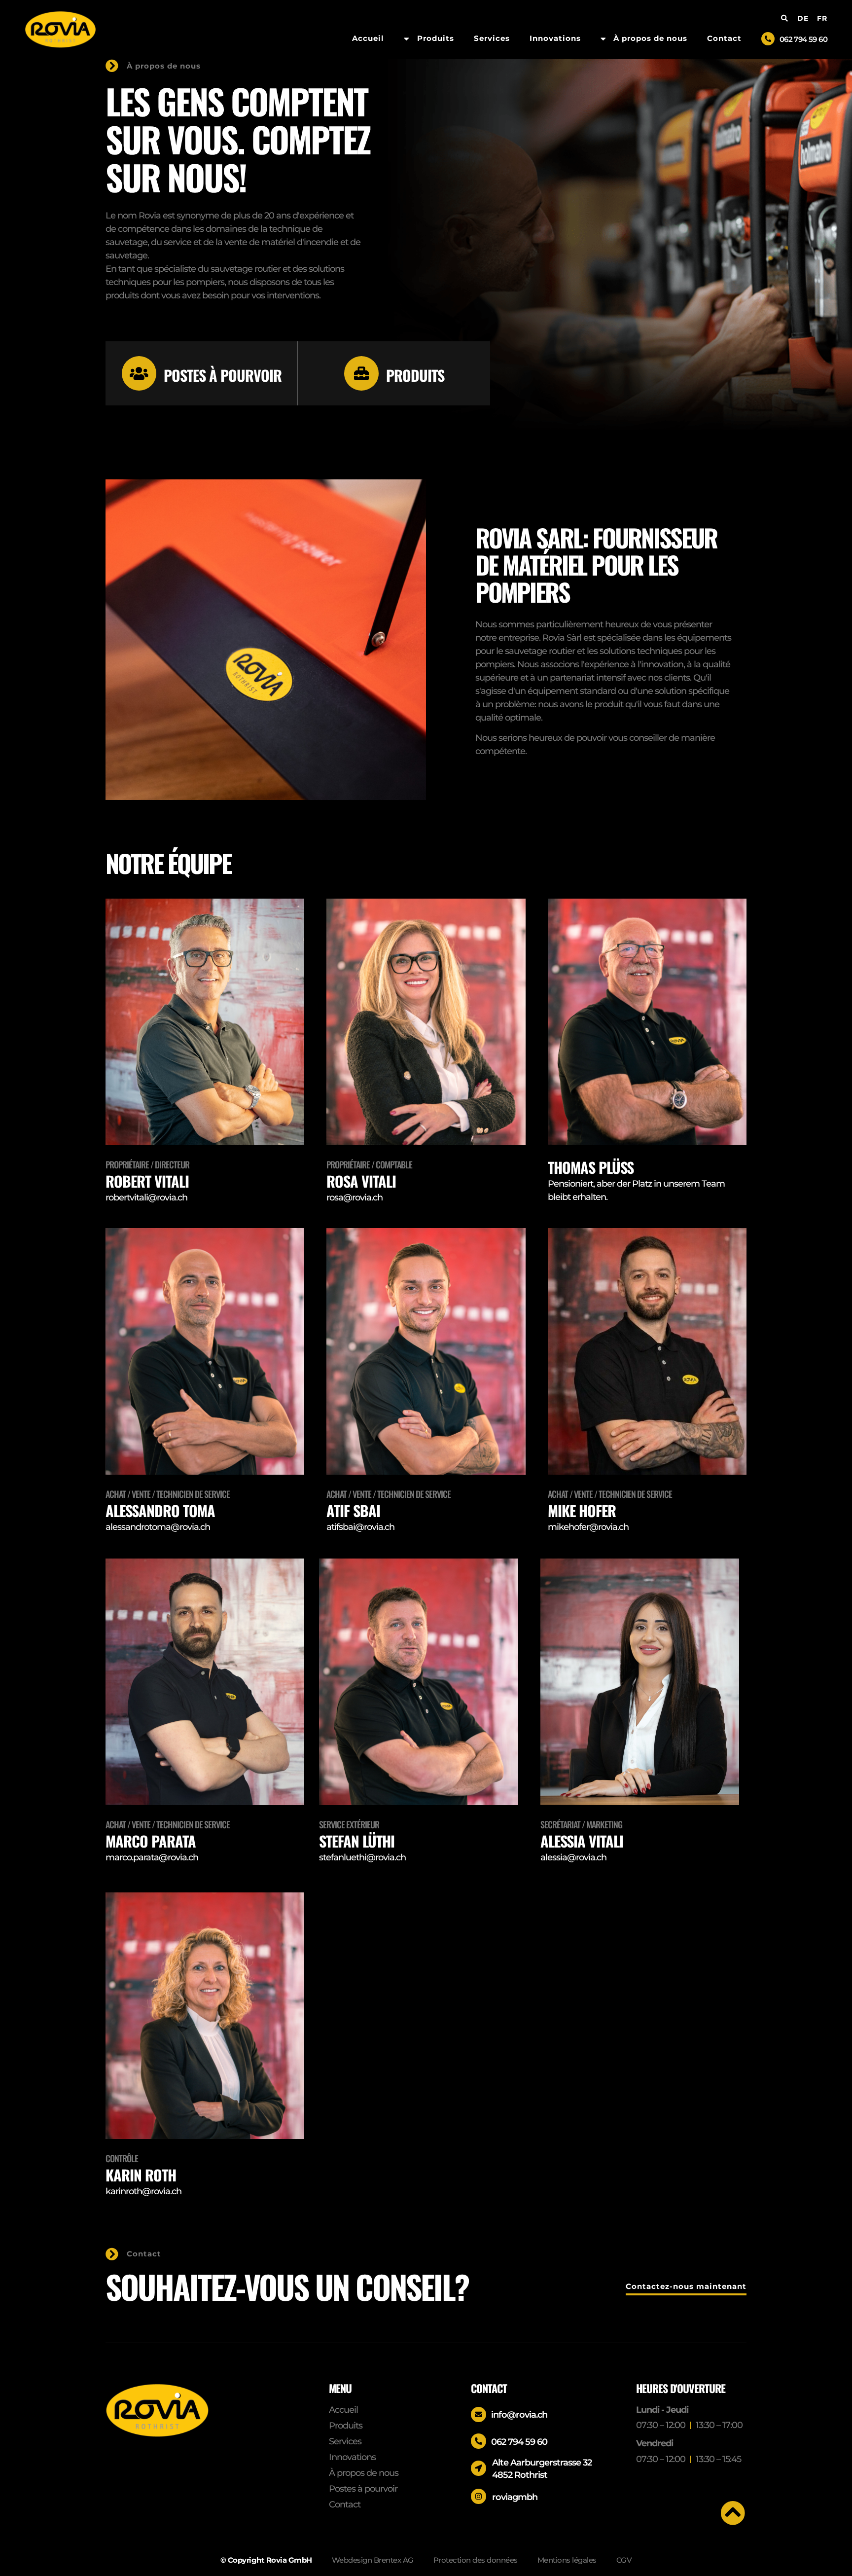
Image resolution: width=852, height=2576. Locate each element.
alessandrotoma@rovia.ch (158, 1527)
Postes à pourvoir (223, 375)
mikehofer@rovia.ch (588, 1527)
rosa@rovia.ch (355, 1197)
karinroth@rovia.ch (143, 2191)
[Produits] (361, 373)
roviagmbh (515, 2497)
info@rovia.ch (519, 2415)
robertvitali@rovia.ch (146, 1197)
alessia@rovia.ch (573, 1857)
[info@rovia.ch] (479, 2414)
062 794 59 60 (803, 39)
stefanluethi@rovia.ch (362, 1857)
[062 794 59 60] (768, 39)
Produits (415, 375)
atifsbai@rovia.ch (360, 1527)
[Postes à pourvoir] (139, 373)
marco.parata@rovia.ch (152, 1857)
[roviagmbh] (479, 2496)
